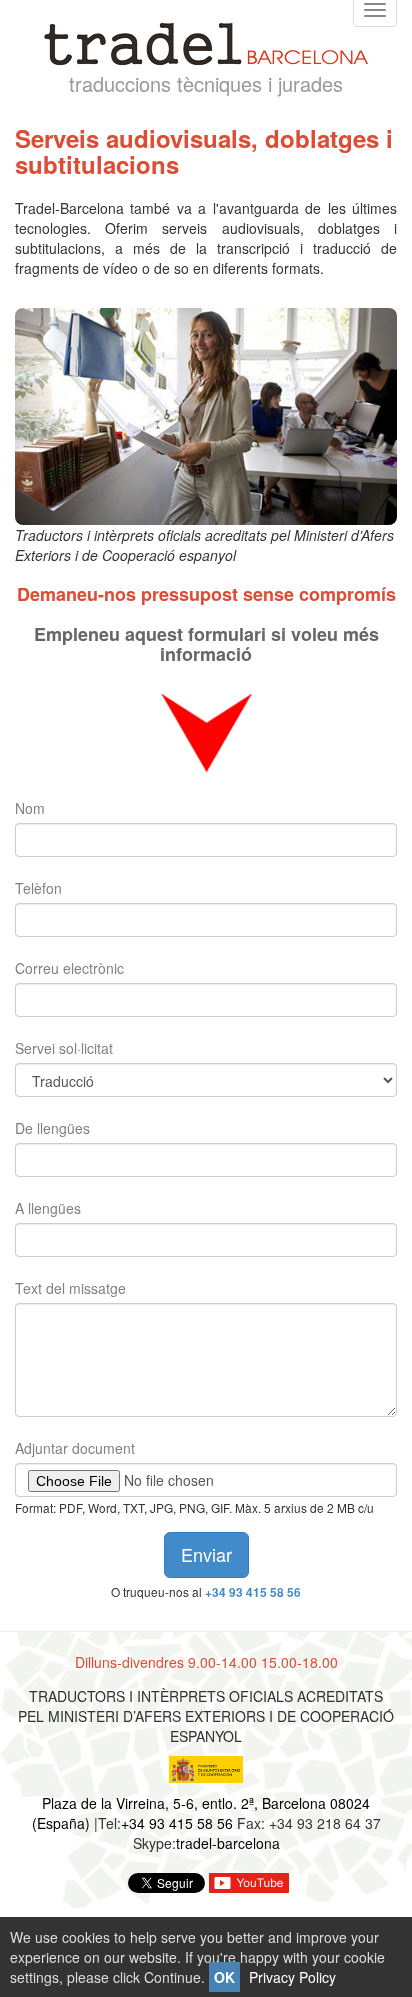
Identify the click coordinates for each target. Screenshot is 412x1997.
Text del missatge (70, 1288)
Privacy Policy (292, 1977)
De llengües (52, 1128)
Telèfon (38, 888)
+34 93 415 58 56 (253, 1592)
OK (224, 1977)
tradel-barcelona (228, 1843)
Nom (30, 808)
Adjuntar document (75, 1448)
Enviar (206, 1554)
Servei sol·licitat (64, 1048)
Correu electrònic (69, 968)
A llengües (48, 1208)
